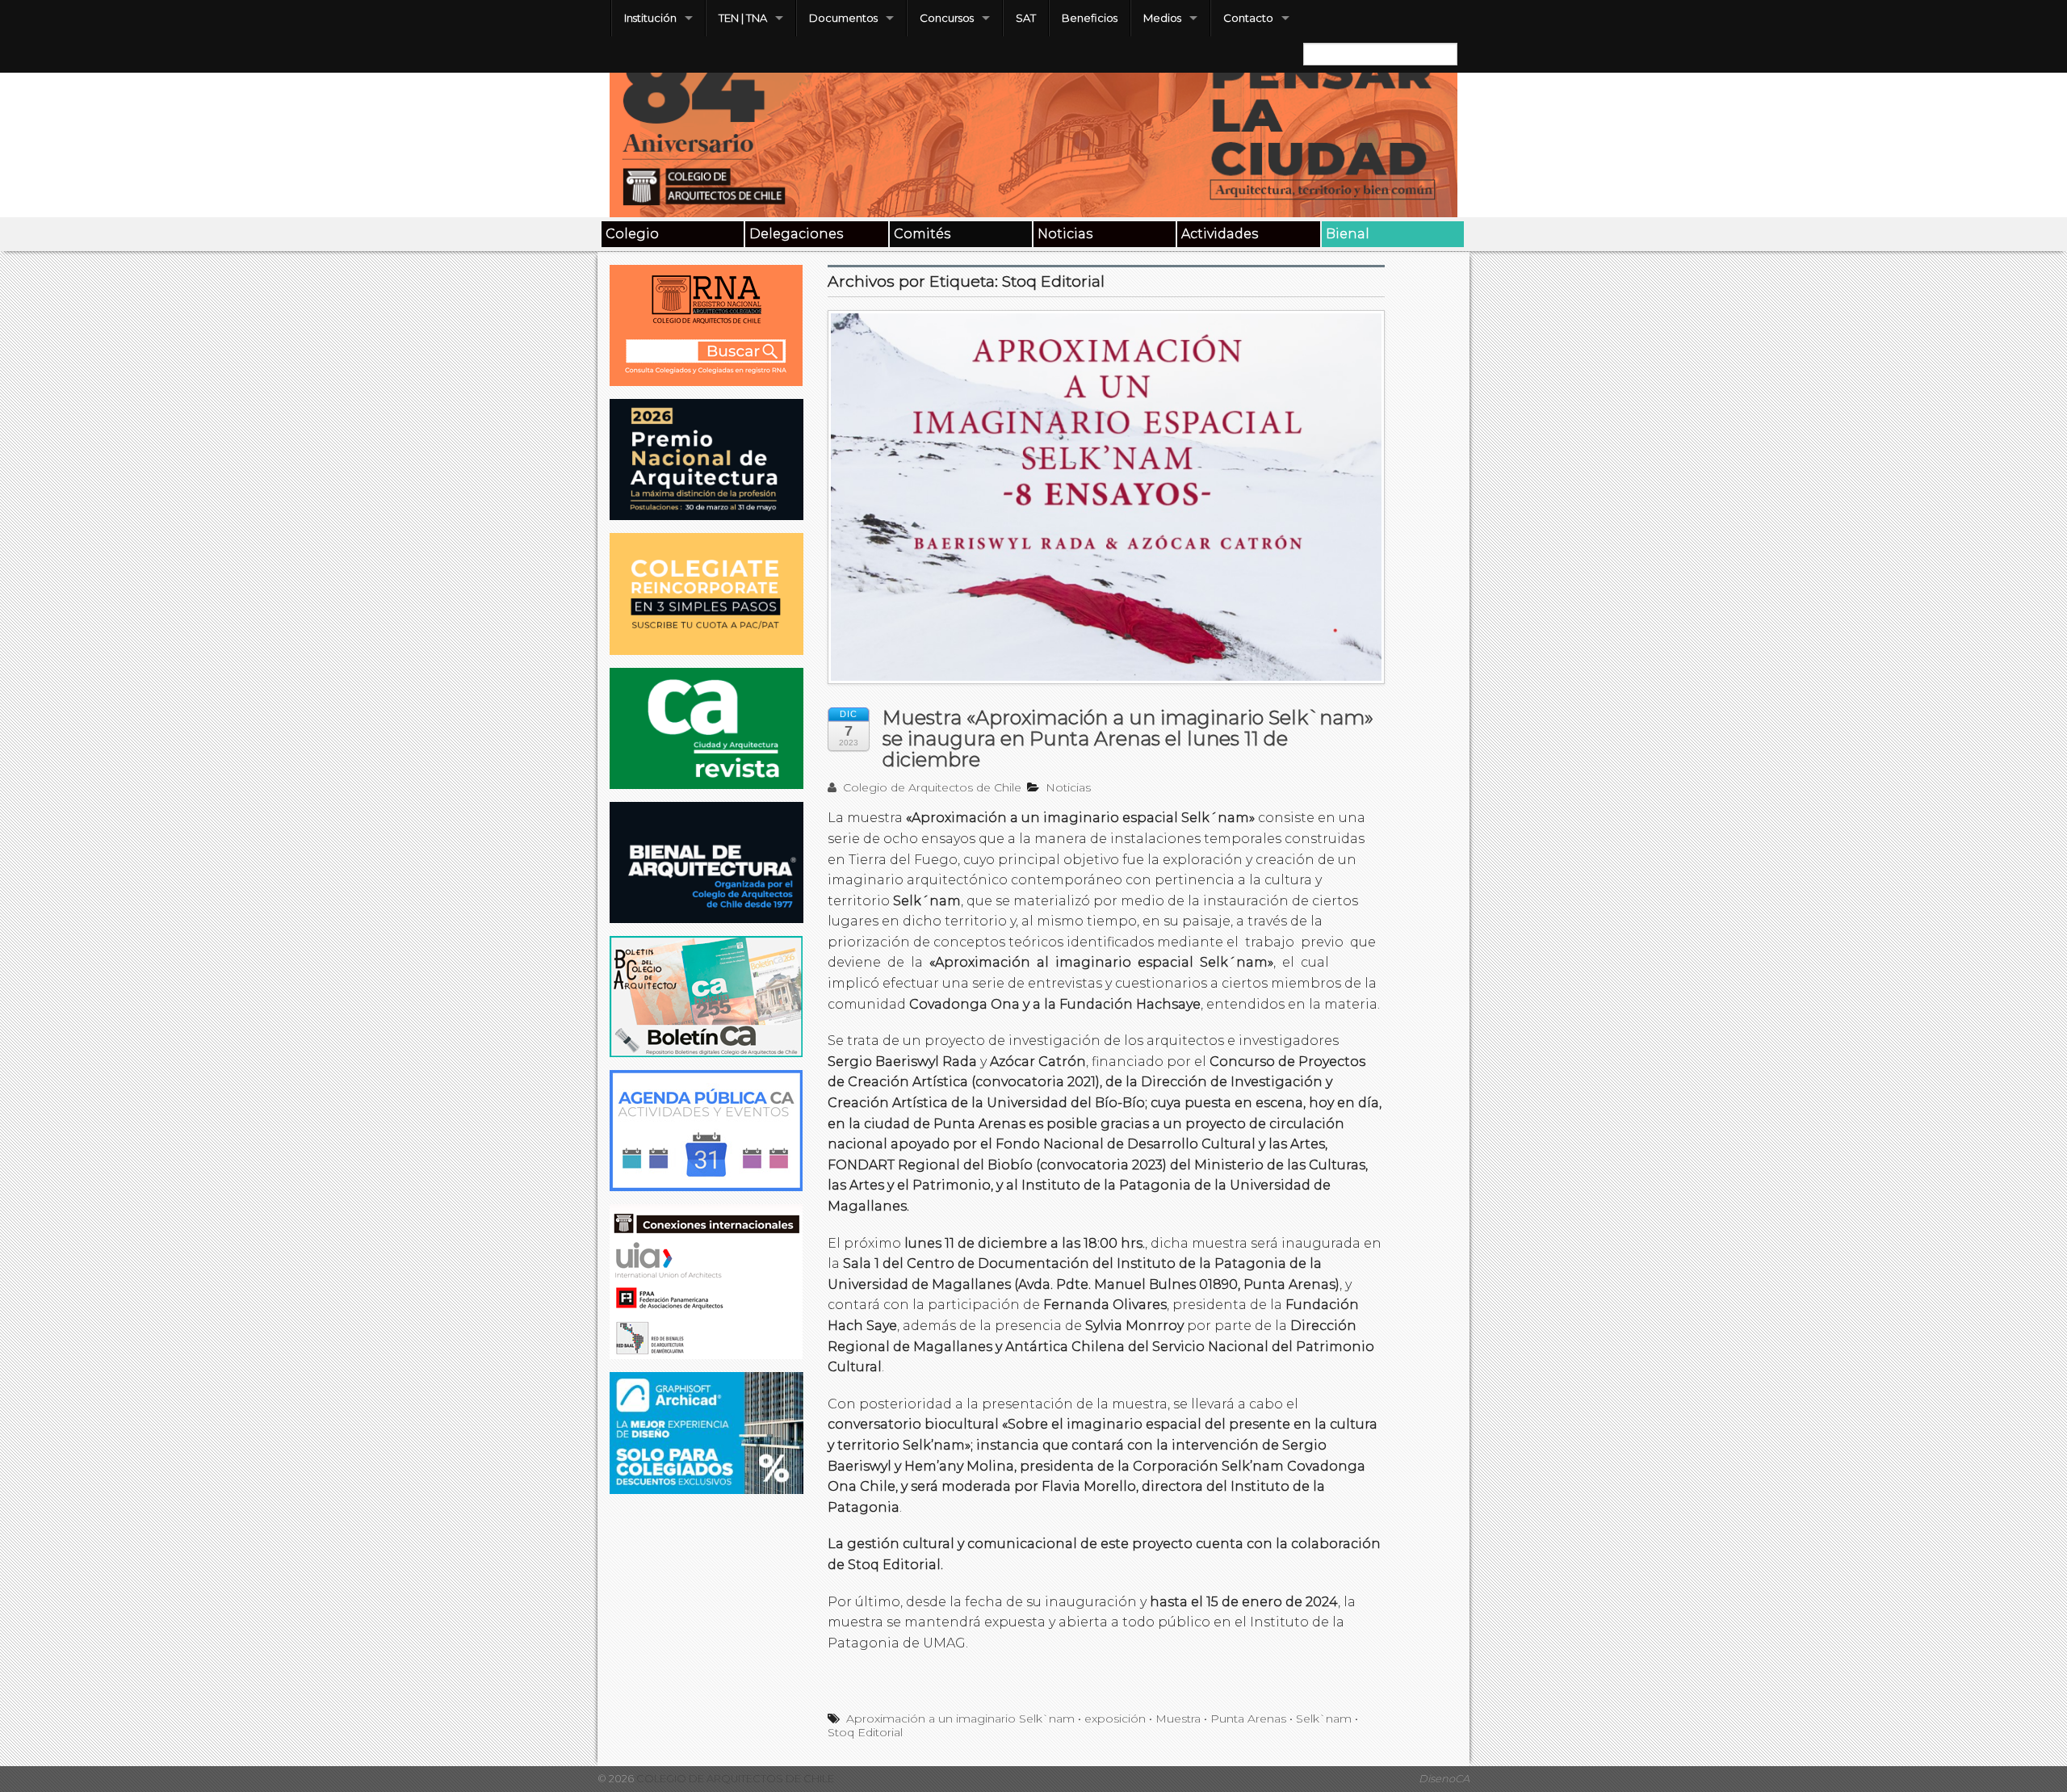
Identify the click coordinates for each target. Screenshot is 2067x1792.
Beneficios (1090, 18)
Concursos (947, 18)
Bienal (1348, 234)
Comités (922, 234)
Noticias (1065, 234)
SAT (1026, 18)
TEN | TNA (743, 18)
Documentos (843, 18)
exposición (1115, 1719)
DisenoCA (1444, 1779)
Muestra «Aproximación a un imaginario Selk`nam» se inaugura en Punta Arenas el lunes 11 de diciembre (1128, 739)
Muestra (1178, 1719)
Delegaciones (796, 234)
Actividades (1220, 234)
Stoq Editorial (865, 1732)
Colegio (632, 234)
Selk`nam (1324, 1719)
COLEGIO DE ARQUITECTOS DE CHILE (734, 1779)
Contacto (1248, 18)
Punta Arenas (1248, 1719)
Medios (1162, 18)
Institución (650, 18)
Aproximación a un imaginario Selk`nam (960, 1719)
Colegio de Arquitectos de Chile (931, 787)
